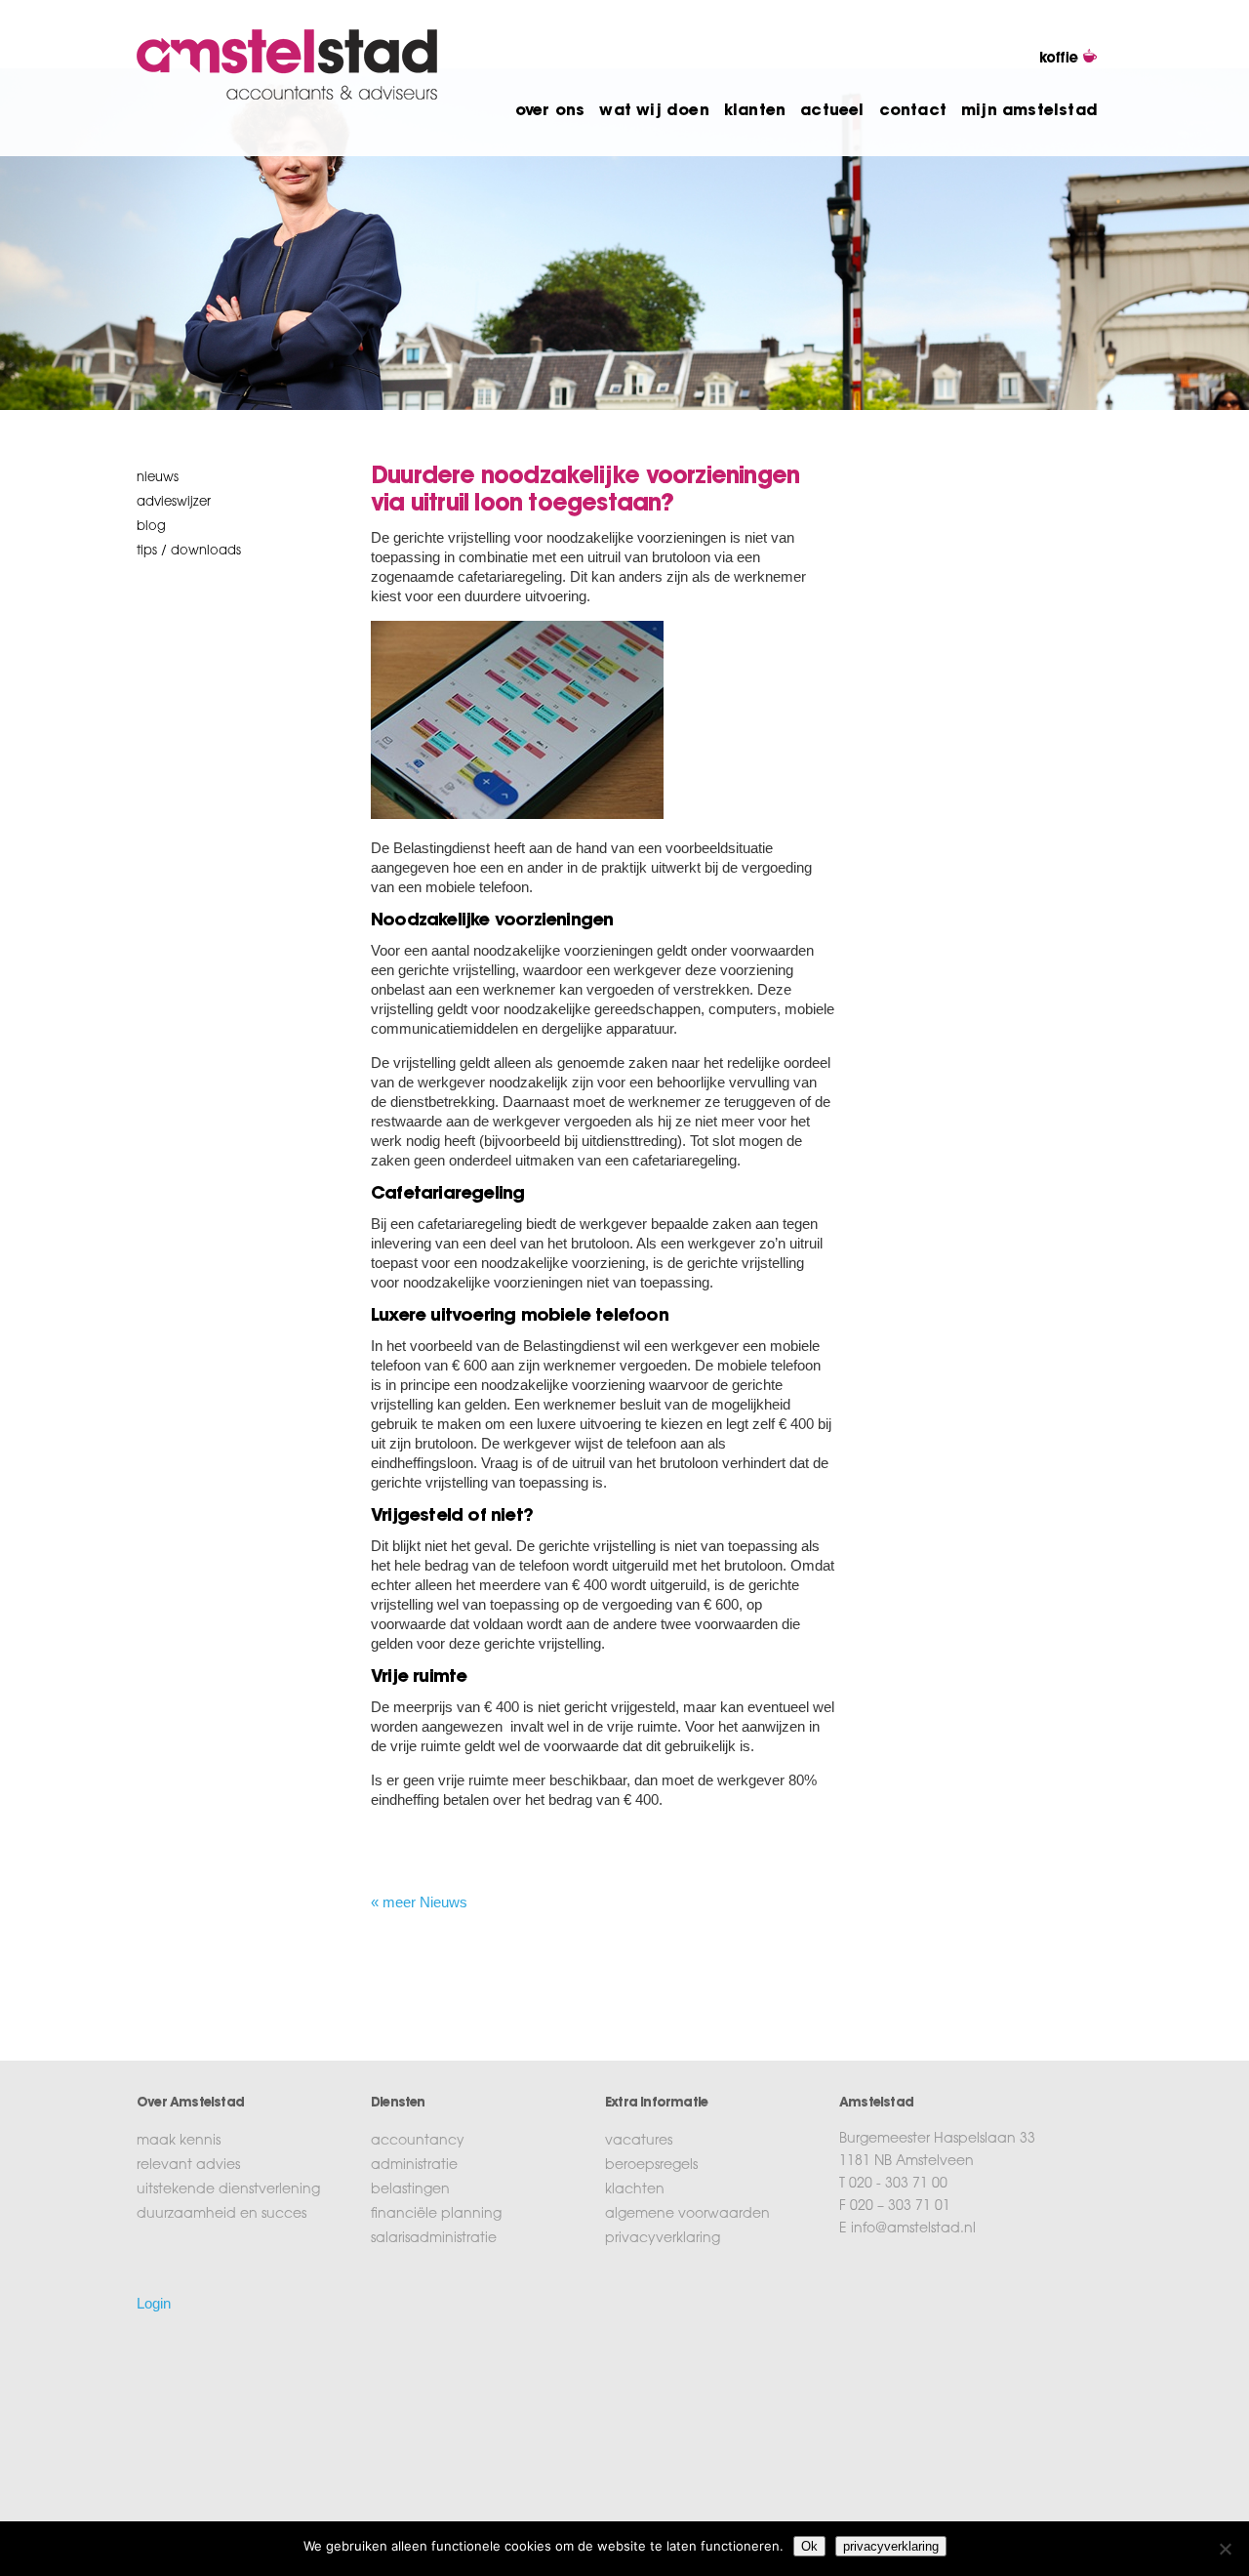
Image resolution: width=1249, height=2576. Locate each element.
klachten (635, 2190)
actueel (832, 111)
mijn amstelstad (1029, 111)
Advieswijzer (174, 502)
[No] (1225, 2549)
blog (151, 527)
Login (154, 2303)
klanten (755, 111)
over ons (550, 111)
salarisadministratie (434, 2239)
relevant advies (188, 2166)
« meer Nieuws (419, 1902)
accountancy (418, 2142)
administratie (414, 2166)
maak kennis (179, 2142)
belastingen (410, 2190)
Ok (809, 2546)
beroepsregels (651, 2166)
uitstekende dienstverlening (228, 2190)
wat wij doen (654, 111)
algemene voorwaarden (687, 2215)
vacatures (639, 2142)
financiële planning (436, 2215)
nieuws (158, 478)
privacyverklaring (663, 2239)
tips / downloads (189, 551)
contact (913, 111)
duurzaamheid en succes (222, 2215)
